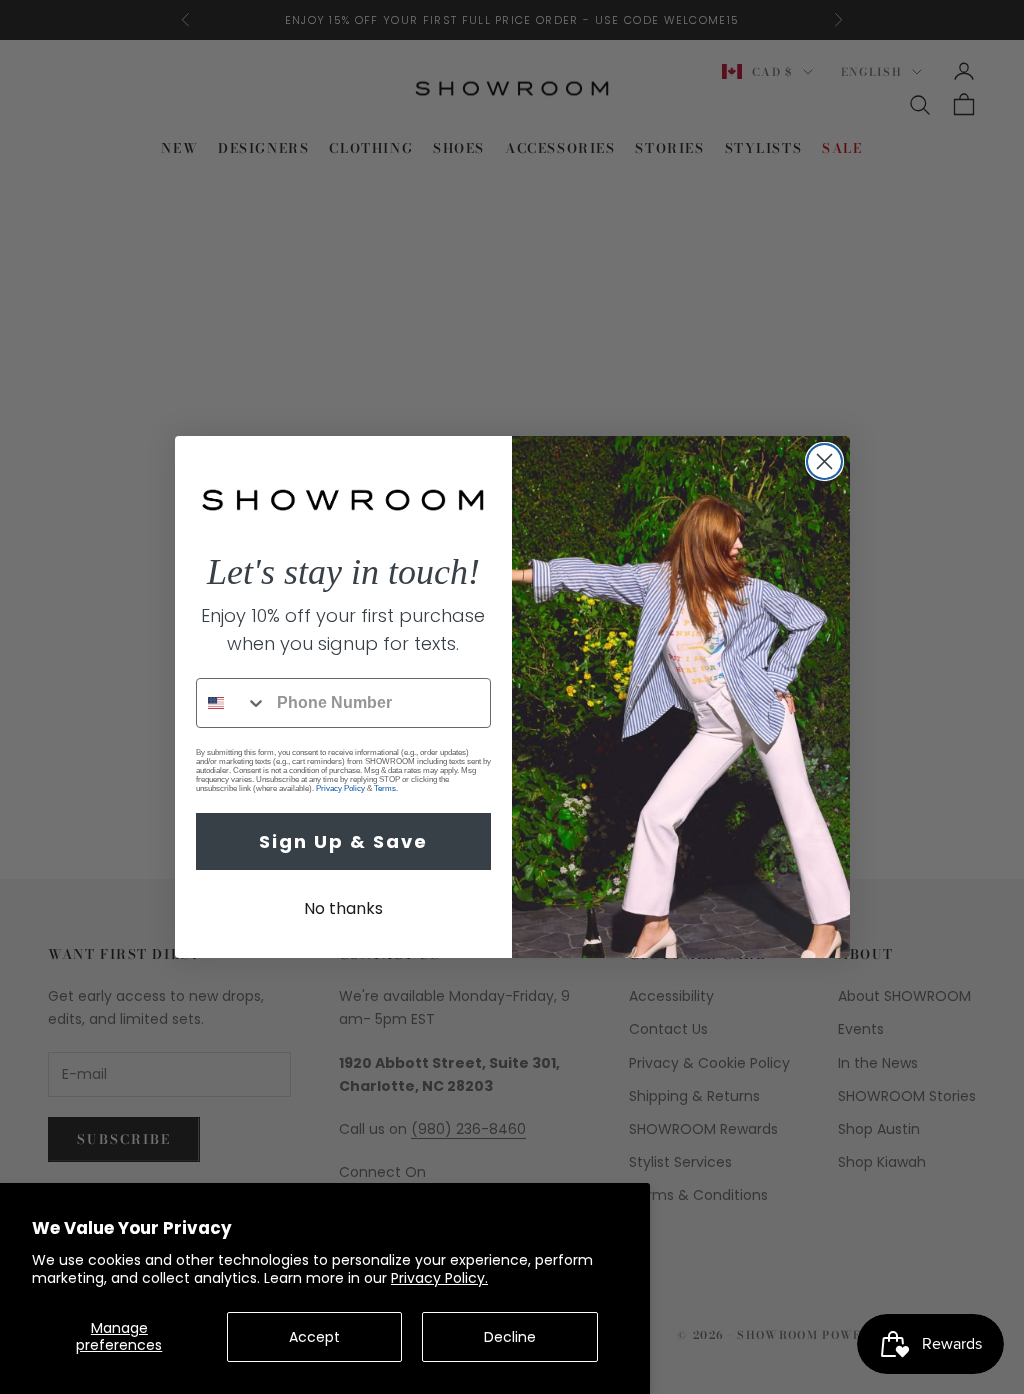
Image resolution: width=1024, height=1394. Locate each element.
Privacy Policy (340, 788)
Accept (314, 1337)
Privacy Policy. (439, 1278)
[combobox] (232, 703)
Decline (510, 1337)
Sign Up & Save (343, 841)
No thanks (343, 908)
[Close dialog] (824, 461)
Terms (385, 788)
